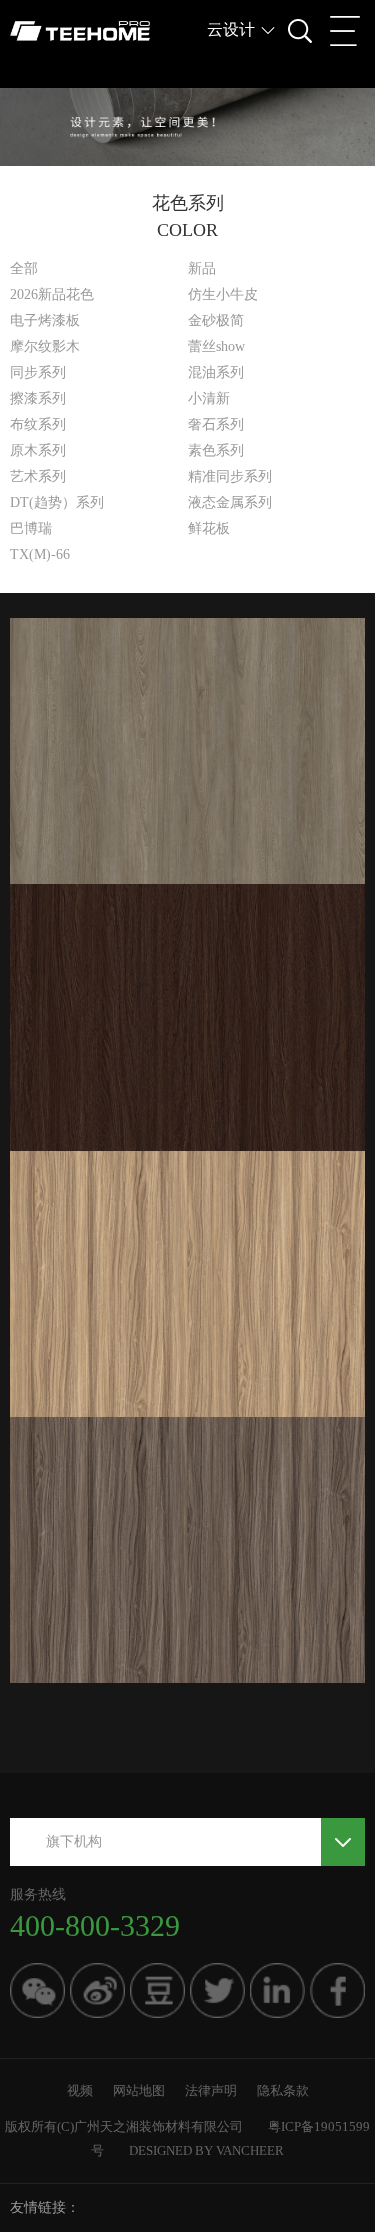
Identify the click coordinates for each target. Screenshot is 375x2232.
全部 (24, 268)
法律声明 (211, 2090)
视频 (80, 2090)
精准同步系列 (230, 476)
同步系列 (38, 372)
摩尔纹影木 (45, 346)
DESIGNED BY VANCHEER (206, 2150)
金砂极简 (216, 320)
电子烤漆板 (45, 320)
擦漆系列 (38, 398)
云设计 (231, 29)
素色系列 (216, 450)
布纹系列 (38, 424)
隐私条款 (283, 2090)
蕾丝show (216, 346)
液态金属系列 (230, 502)
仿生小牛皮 (223, 294)
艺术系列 (38, 476)
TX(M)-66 (40, 554)
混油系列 (216, 372)
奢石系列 (216, 424)
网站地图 (139, 2090)
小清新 (209, 398)
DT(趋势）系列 (57, 502)
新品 (202, 268)
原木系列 (38, 450)
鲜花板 (209, 528)
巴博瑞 (31, 528)
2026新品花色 (52, 294)
